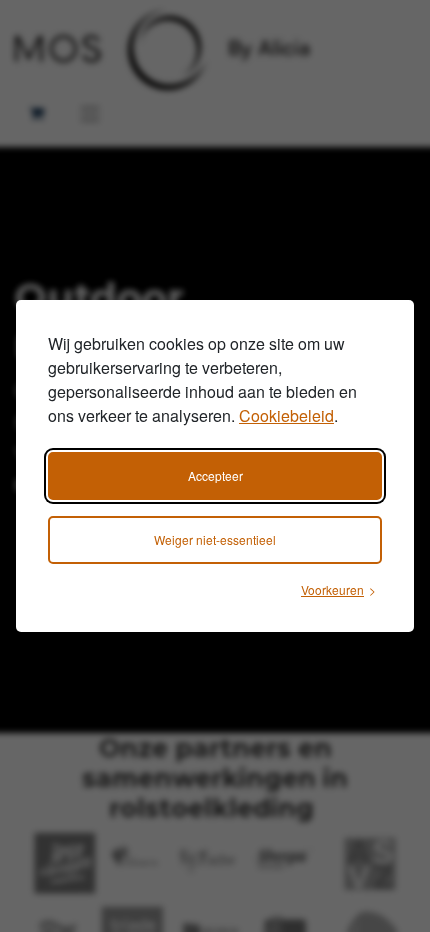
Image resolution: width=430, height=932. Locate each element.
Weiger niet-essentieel (215, 539)
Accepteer (215, 475)
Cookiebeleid (286, 415)
